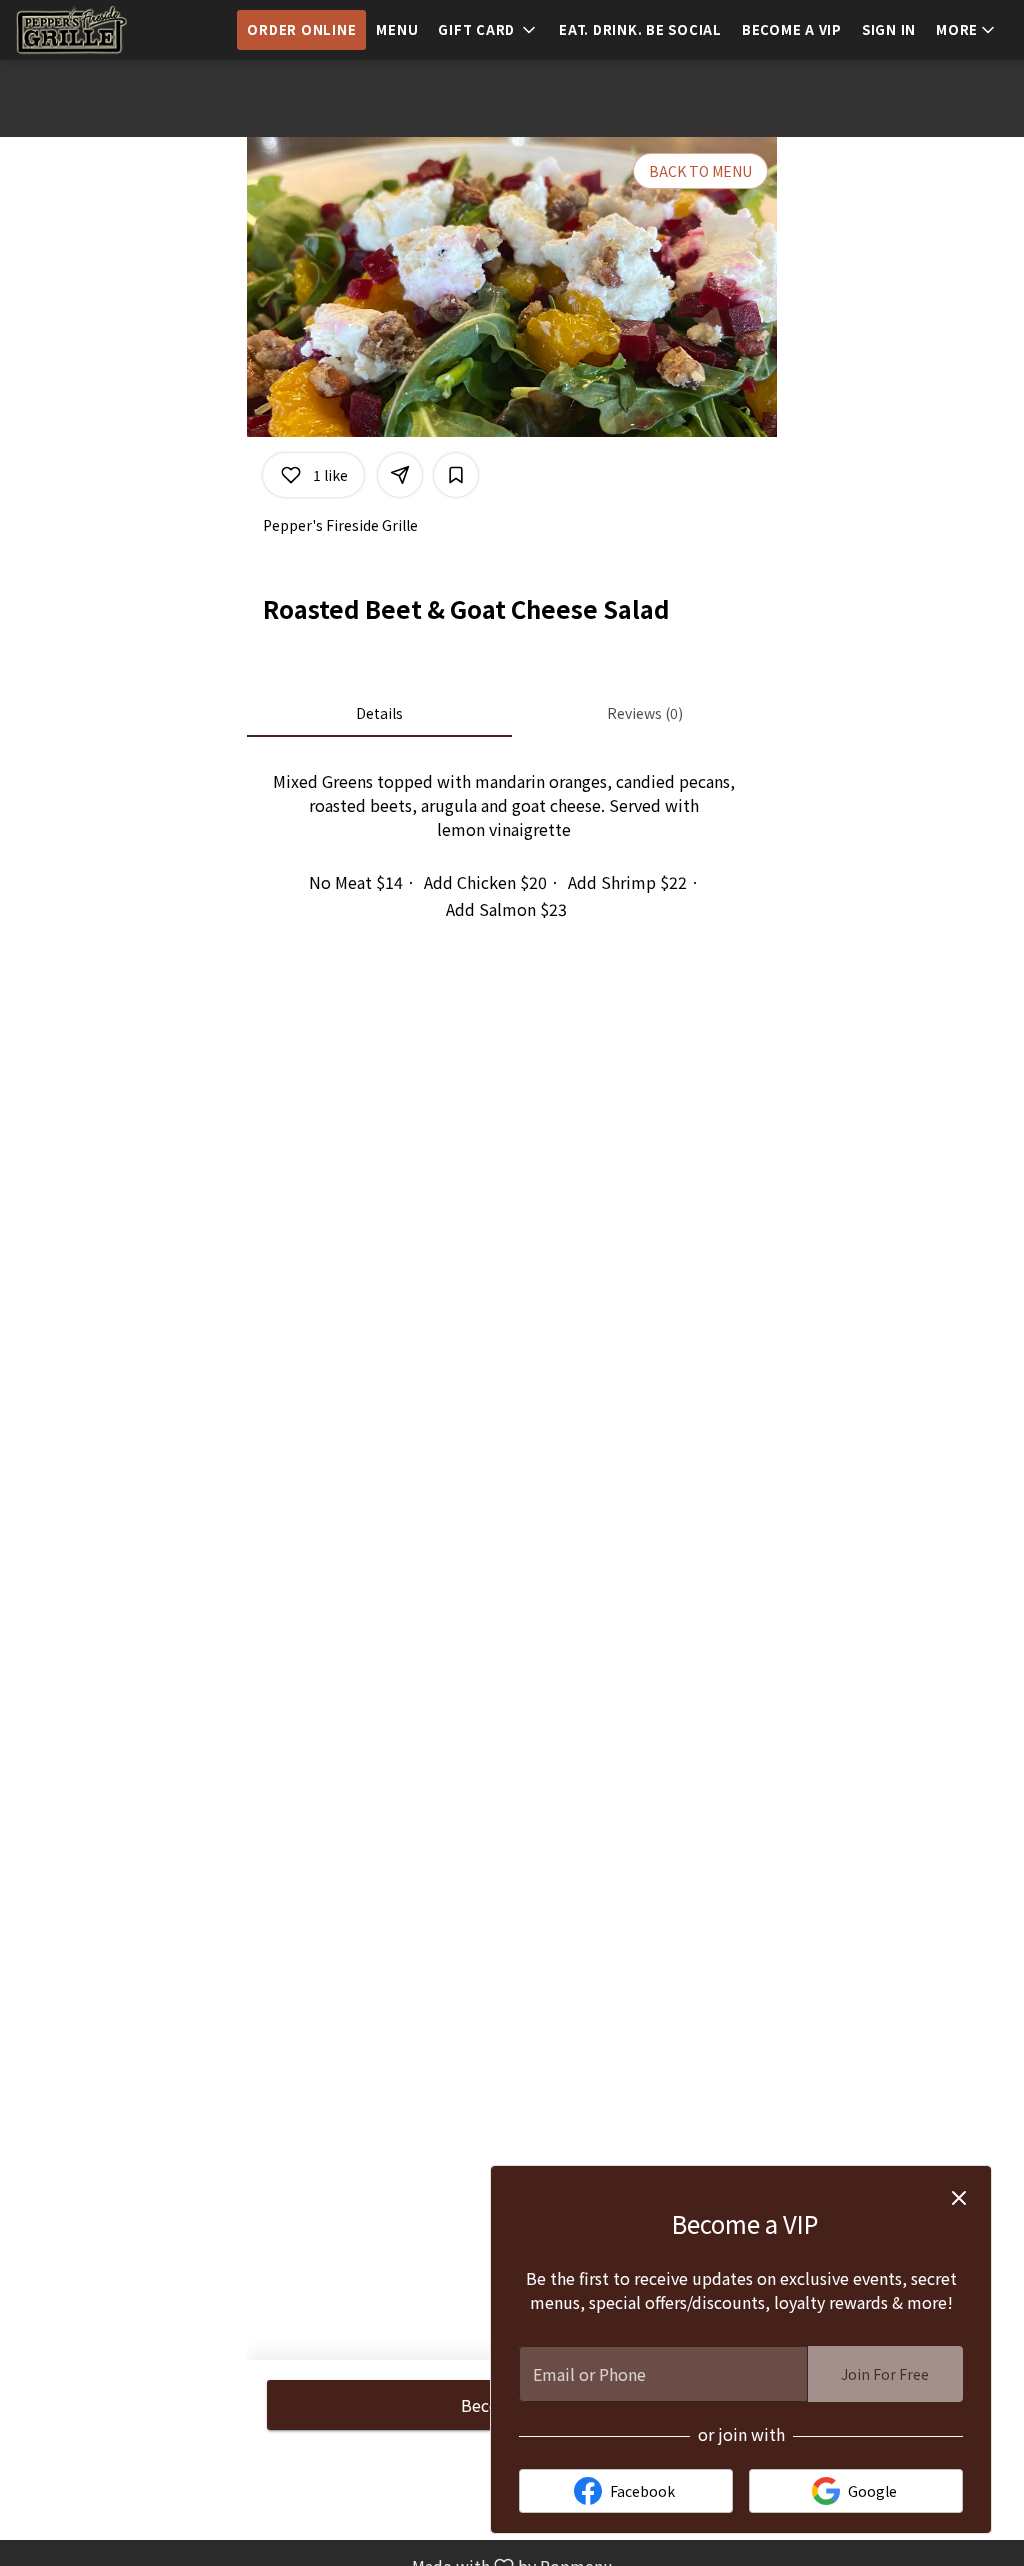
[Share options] (400, 475)
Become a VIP (792, 29)
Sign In (889, 29)
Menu (397, 29)
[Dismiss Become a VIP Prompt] (959, 2198)
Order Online (301, 29)
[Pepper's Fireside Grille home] (106, 30)
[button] (488, 30)
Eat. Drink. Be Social (640, 29)
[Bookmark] (456, 475)
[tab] (379, 713)
